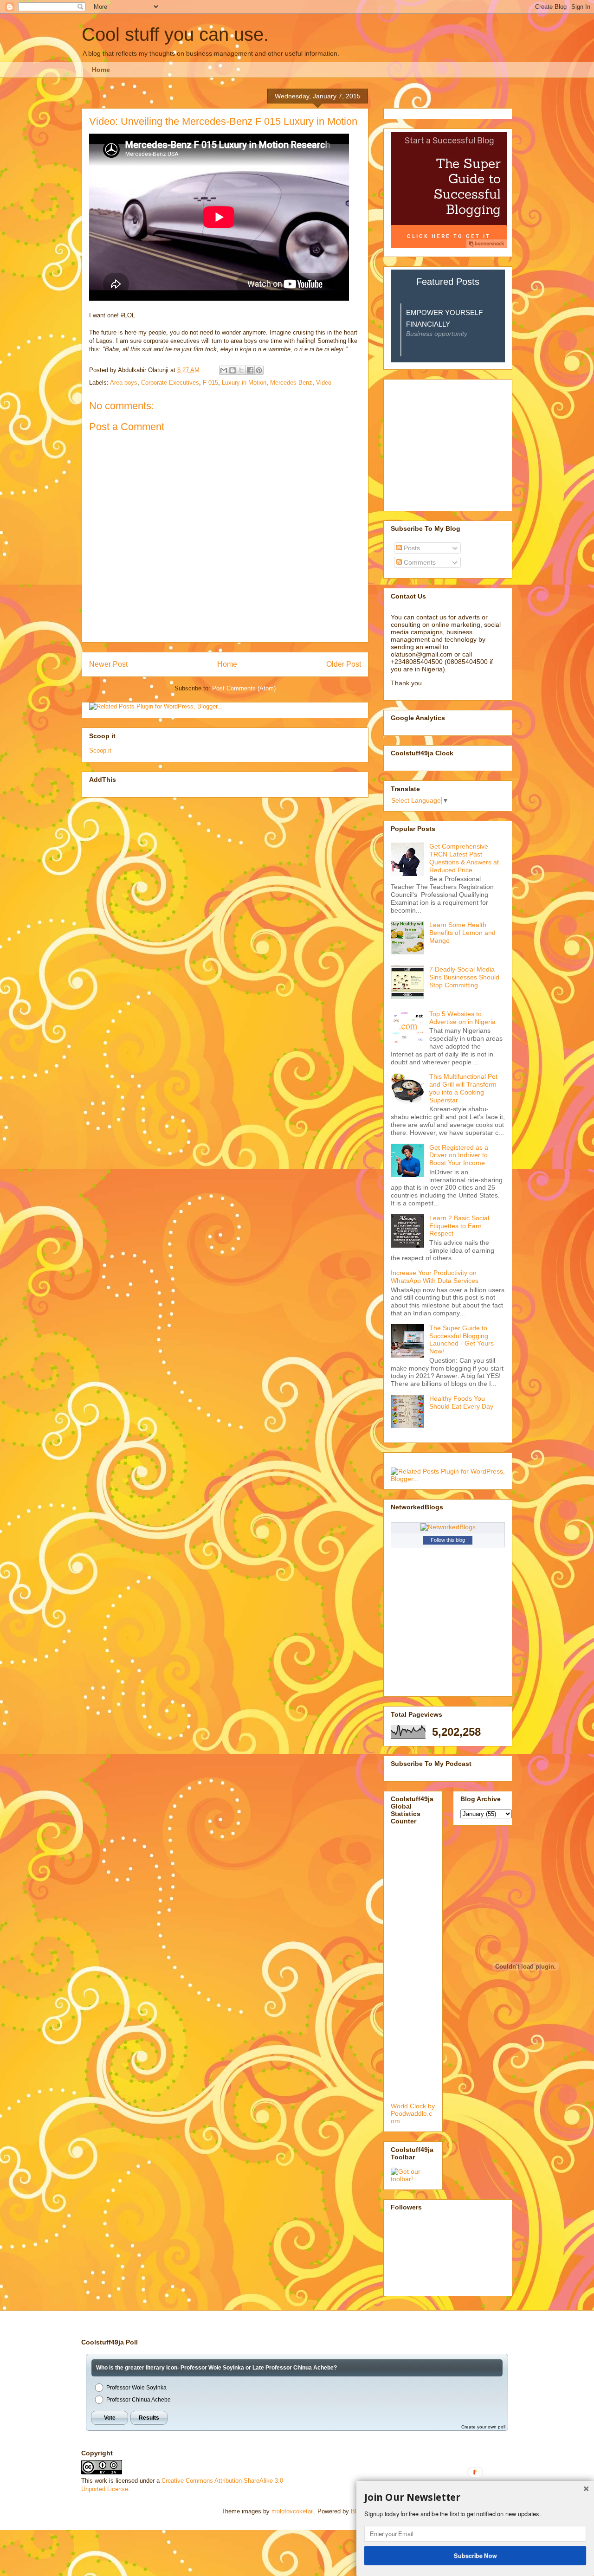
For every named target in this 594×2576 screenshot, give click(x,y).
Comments (419, 562)
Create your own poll (483, 2427)
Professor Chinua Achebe (139, 2400)
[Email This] (224, 370)
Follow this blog (448, 1540)
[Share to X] (241, 370)
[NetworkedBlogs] (448, 1527)
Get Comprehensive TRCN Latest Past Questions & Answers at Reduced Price (464, 858)
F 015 (210, 383)
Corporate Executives (170, 383)
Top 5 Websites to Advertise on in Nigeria (462, 1018)
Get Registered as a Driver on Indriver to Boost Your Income (459, 1155)
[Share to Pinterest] (259, 370)
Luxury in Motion (244, 383)
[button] (475, 2498)
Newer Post (108, 664)
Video (324, 383)
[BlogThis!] (232, 370)
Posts (411, 548)
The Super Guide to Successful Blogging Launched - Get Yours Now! (462, 1340)
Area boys (124, 383)
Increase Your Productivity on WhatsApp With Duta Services (435, 1277)
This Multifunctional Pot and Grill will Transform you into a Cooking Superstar (463, 1088)
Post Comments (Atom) (244, 688)
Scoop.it (100, 750)
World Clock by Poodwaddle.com (413, 2113)
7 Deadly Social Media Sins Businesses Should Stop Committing (464, 977)
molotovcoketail (293, 2511)
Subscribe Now (475, 2555)
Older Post (344, 664)
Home (101, 70)
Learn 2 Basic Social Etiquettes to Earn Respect (459, 1226)
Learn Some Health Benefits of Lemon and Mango (462, 933)
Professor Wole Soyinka (136, 2388)
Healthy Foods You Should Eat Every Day (461, 1402)
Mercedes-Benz (291, 383)
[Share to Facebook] (250, 370)
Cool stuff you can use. (175, 34)
